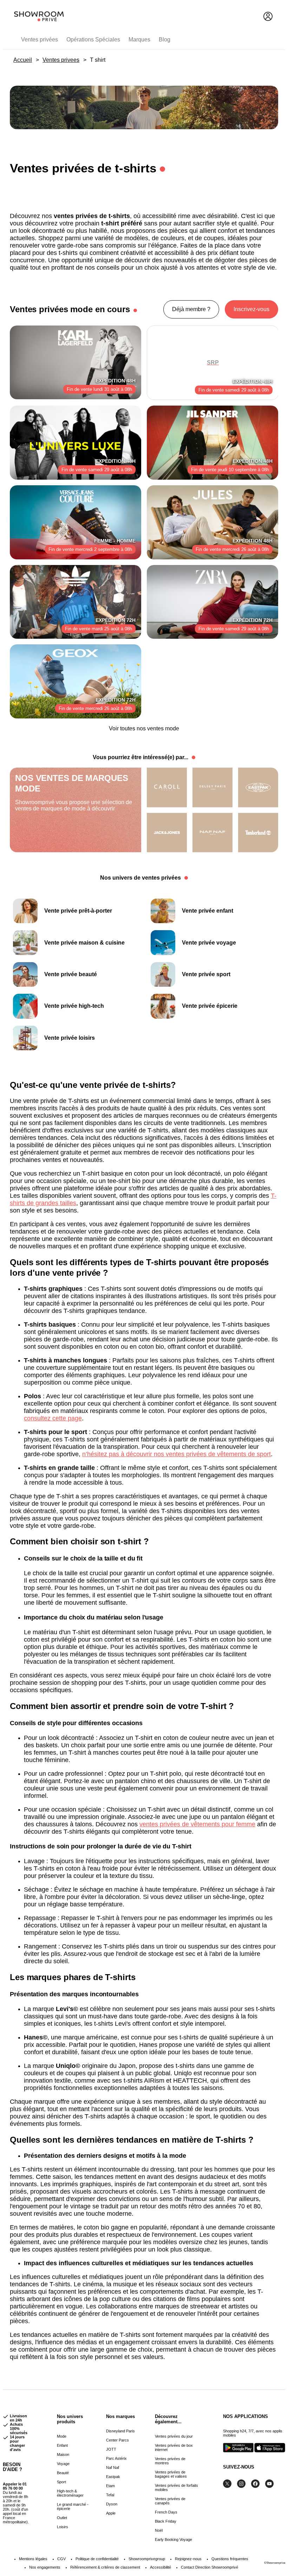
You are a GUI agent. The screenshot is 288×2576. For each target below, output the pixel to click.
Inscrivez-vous (251, 309)
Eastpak (113, 2477)
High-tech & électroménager (70, 2493)
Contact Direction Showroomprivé (210, 2567)
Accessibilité (161, 2567)
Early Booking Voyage (174, 2539)
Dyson (112, 2504)
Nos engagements (45, 2567)
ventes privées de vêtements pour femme (197, 1824)
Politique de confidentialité (97, 2559)
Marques (139, 40)
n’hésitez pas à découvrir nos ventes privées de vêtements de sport (176, 1454)
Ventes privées (40, 40)
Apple (111, 2513)
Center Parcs (117, 2440)
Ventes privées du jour (174, 2436)
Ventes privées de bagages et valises (171, 2474)
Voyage (63, 2464)
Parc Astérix (116, 2458)
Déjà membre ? (191, 309)
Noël (159, 2530)
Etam (110, 2486)
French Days (166, 2512)
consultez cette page (53, 1418)
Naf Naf (113, 2467)
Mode (62, 2436)
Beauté (63, 2473)
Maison (63, 2455)
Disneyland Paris (120, 2431)
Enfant (62, 2445)
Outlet (62, 2518)
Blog (165, 40)
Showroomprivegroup (147, 2559)
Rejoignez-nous (188, 2559)
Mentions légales (33, 2559)
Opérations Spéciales (93, 40)
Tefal (110, 2495)
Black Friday (166, 2521)
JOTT (111, 2449)
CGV (61, 2559)
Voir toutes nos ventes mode (144, 728)
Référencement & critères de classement (105, 2567)
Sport (61, 2482)
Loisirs (63, 2527)
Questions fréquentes (230, 2559)
